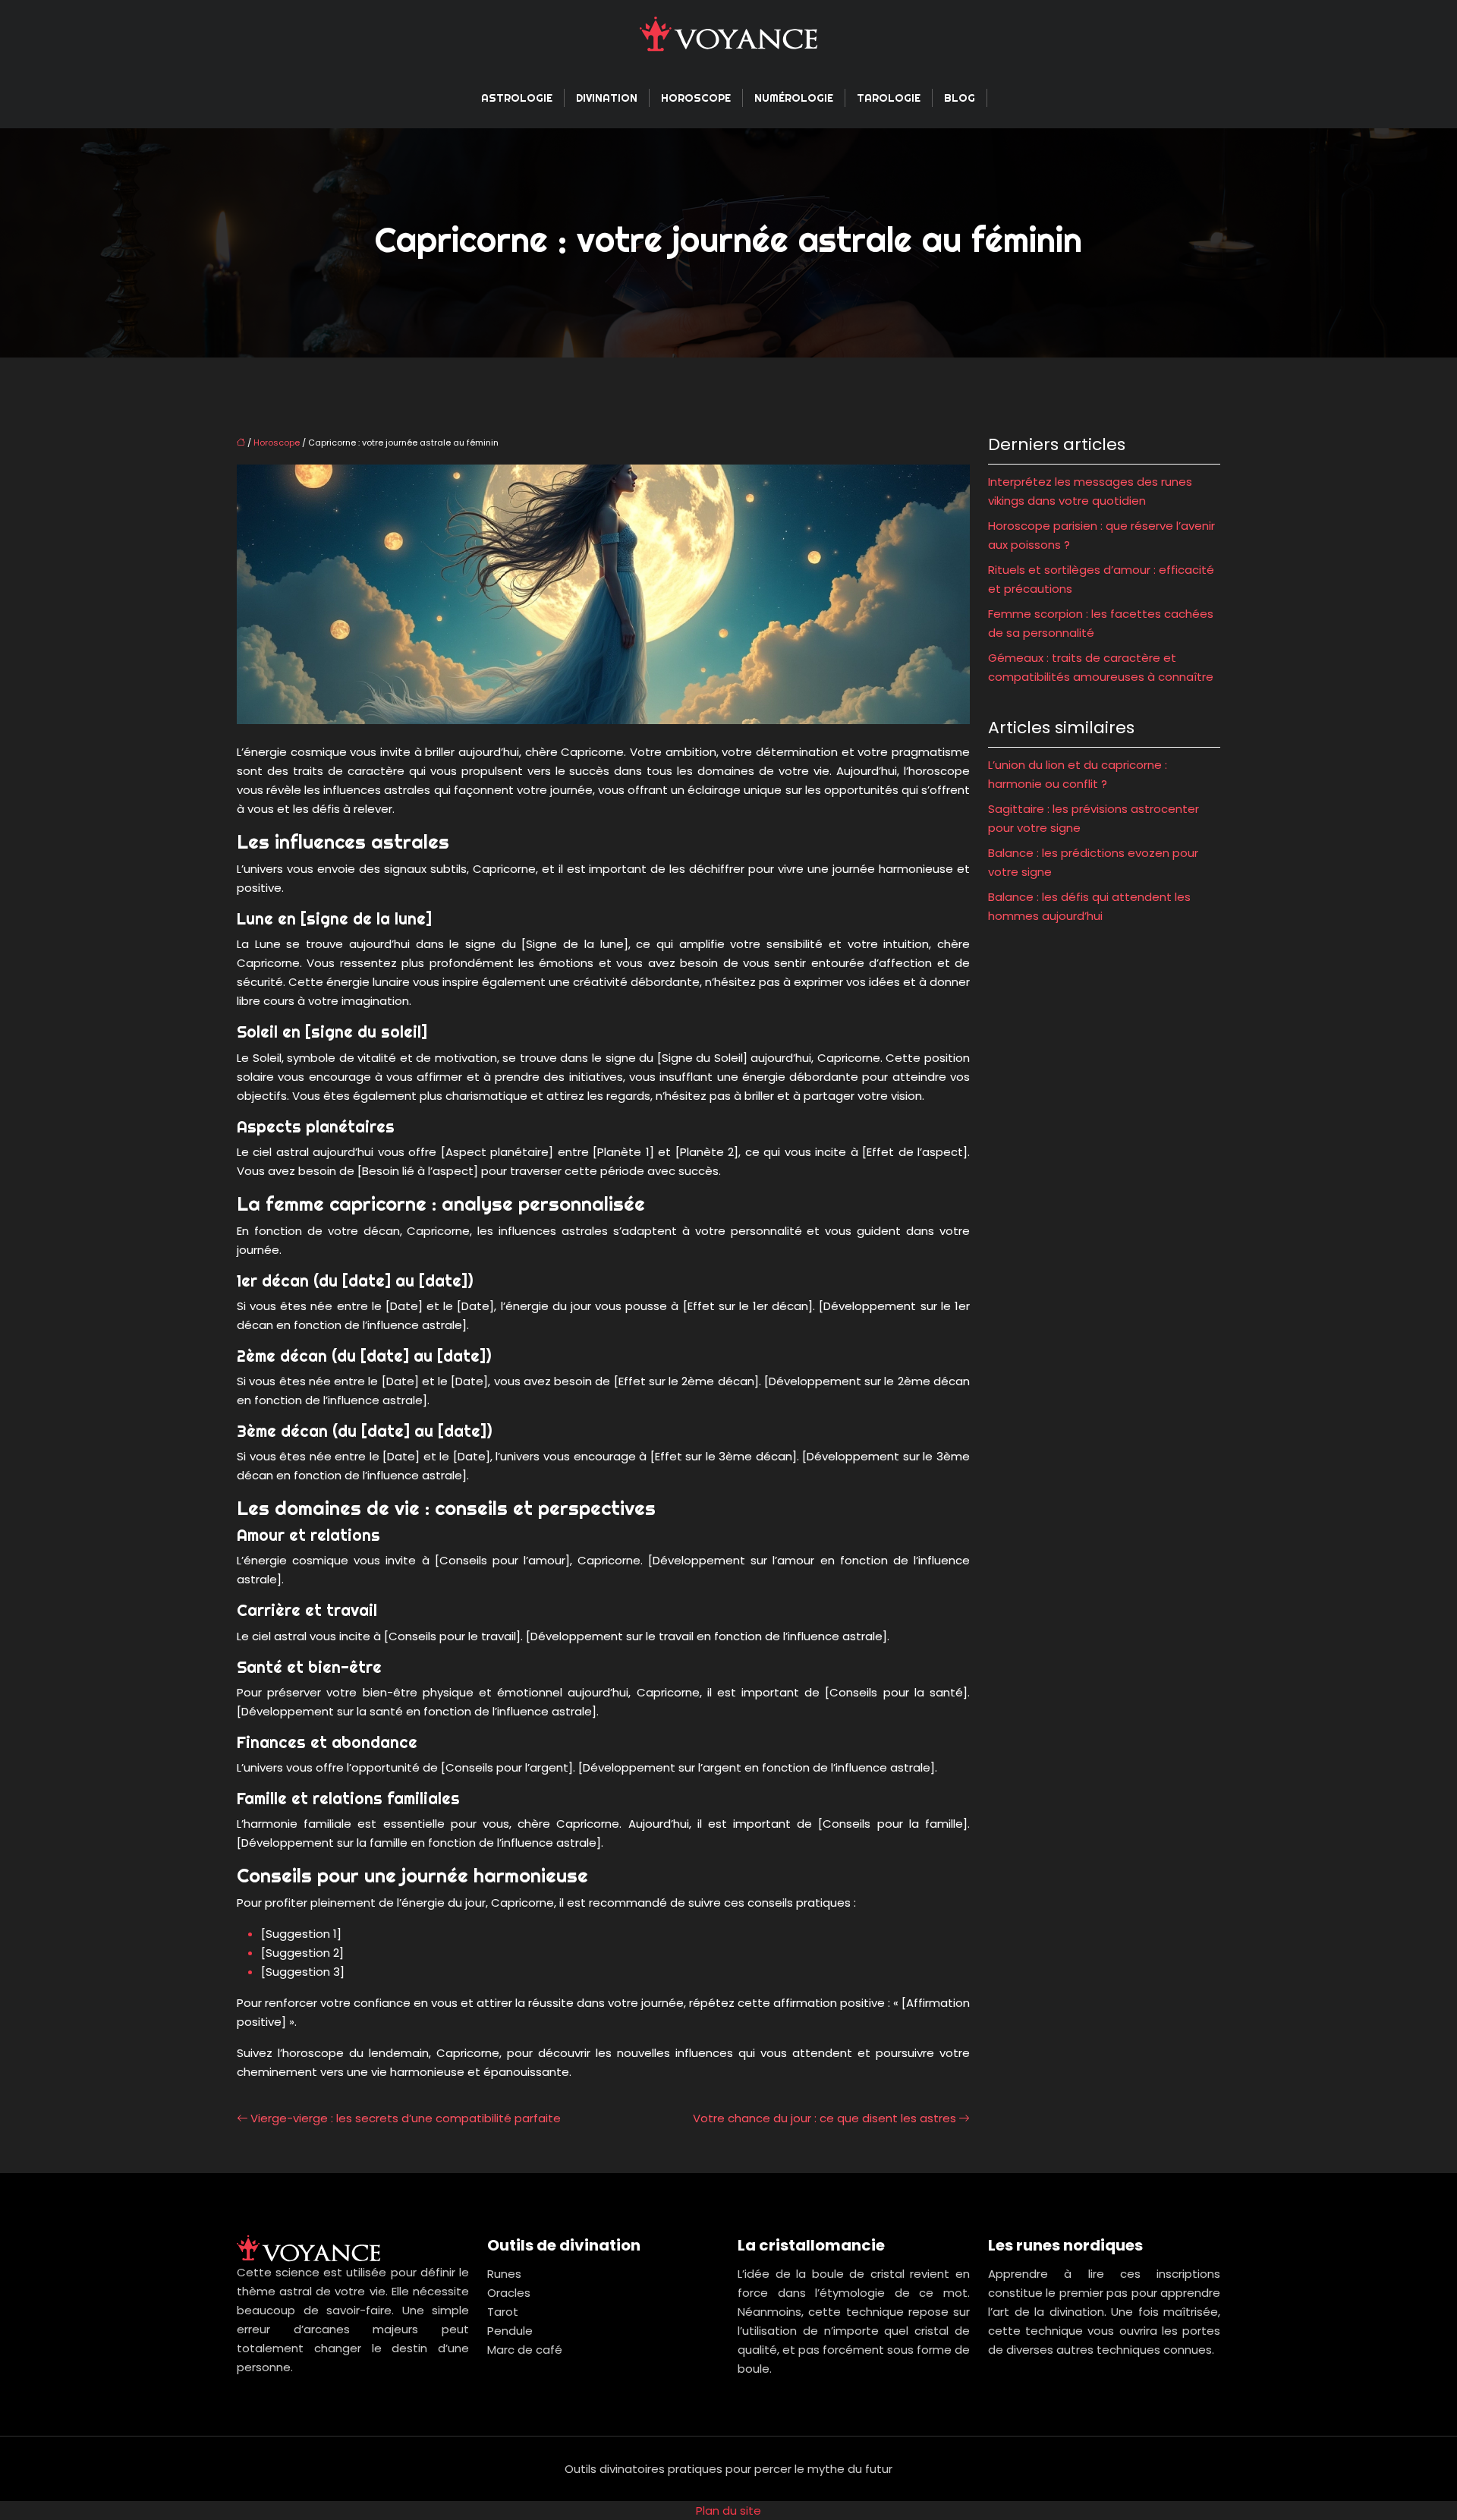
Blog (960, 98)
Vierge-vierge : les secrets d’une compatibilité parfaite (406, 2118)
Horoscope (696, 98)
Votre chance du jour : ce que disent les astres (824, 2118)
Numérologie (794, 98)
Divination (607, 98)
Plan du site (728, 2511)
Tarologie (889, 98)
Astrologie (517, 98)
